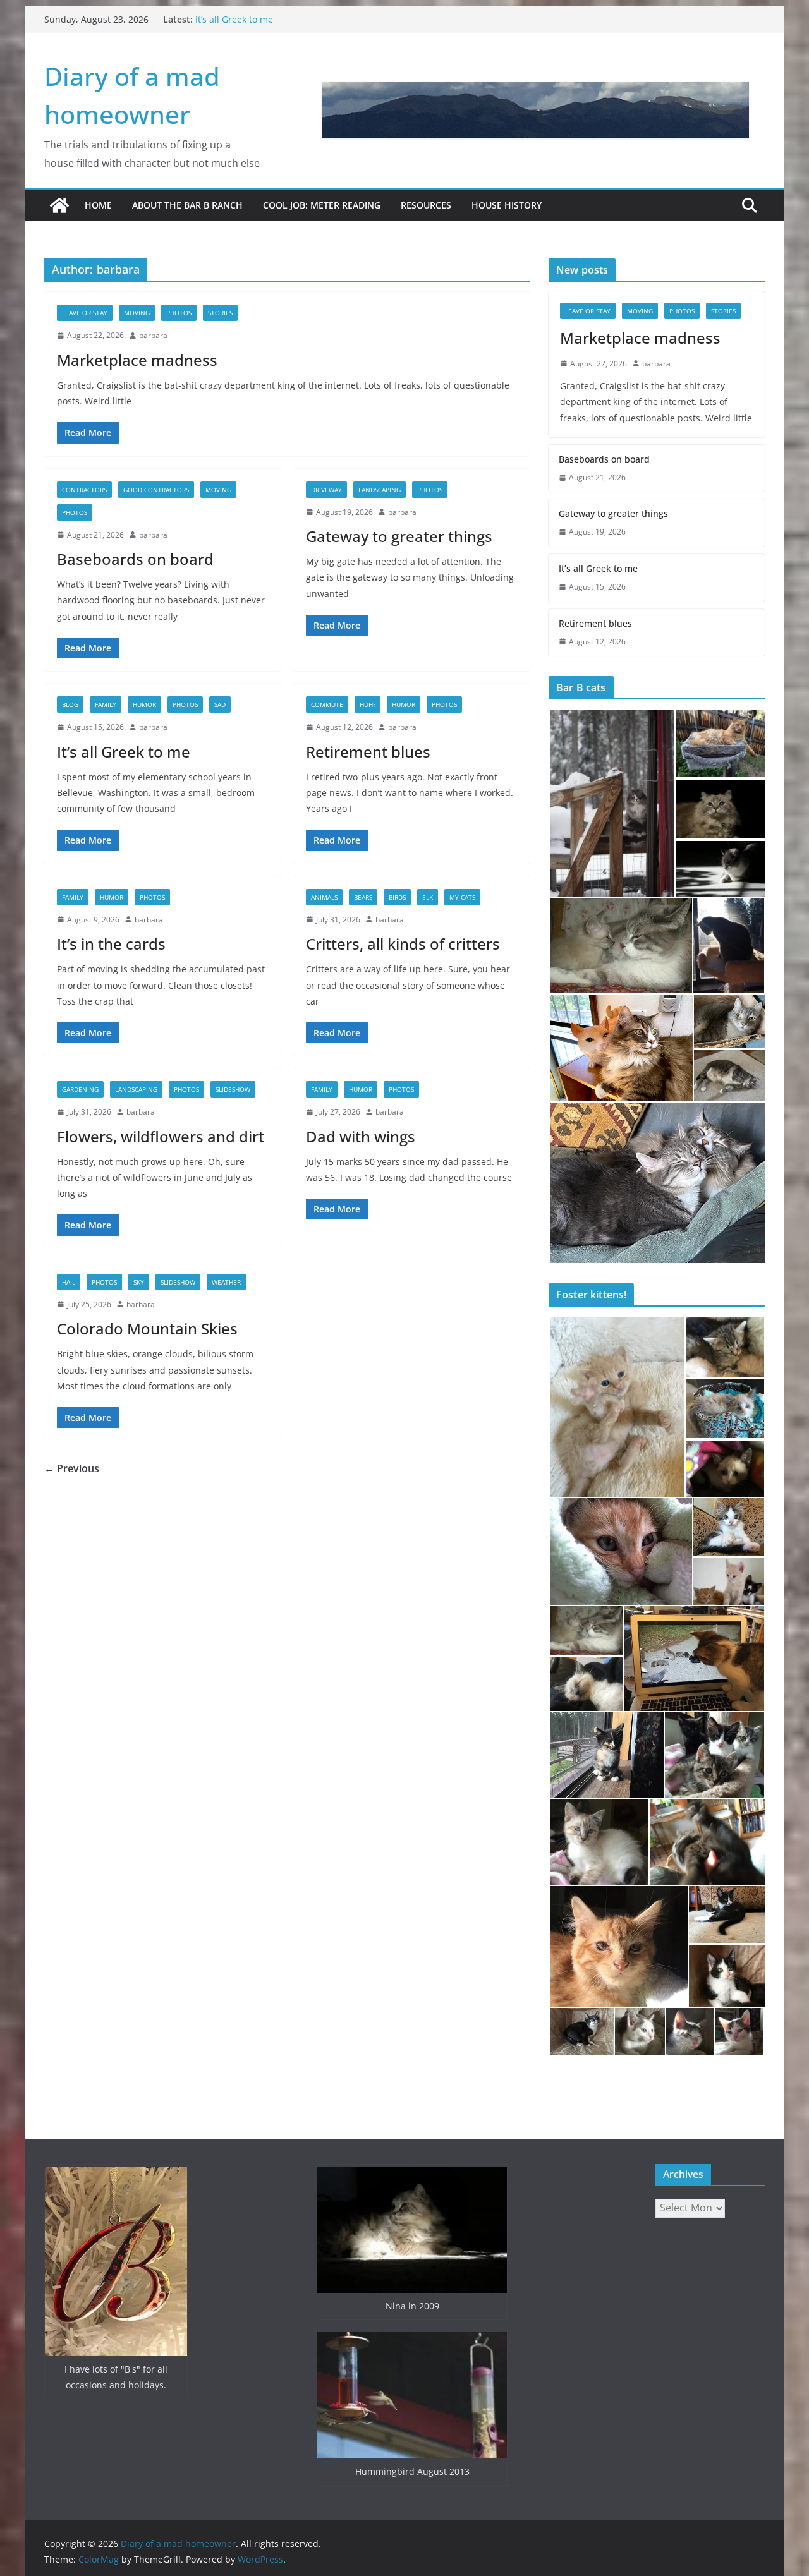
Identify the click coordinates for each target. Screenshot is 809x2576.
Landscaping (380, 490)
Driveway (326, 490)
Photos (179, 313)
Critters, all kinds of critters (403, 944)
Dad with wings (361, 1136)
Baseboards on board (135, 559)
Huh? (368, 704)
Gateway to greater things (399, 536)
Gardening (80, 1089)
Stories (220, 313)
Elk (428, 897)
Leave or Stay (85, 313)
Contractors (84, 490)
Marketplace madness (137, 360)
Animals (324, 897)
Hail (69, 1282)
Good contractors (156, 490)
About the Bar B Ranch (187, 205)
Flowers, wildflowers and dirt (161, 1136)
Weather (226, 1282)
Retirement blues (368, 752)
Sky (139, 1282)
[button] (611, 804)
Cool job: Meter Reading (322, 205)
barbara (153, 335)
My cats (462, 897)
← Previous (72, 1468)
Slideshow (233, 1089)
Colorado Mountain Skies (147, 1328)
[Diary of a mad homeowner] (59, 205)
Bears (363, 897)
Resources (426, 205)
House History (507, 205)
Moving (137, 313)
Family (106, 704)
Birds (397, 897)
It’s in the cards (111, 944)
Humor (144, 704)
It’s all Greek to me (234, 19)
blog (70, 704)
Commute (327, 704)
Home (98, 205)
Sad (220, 704)
